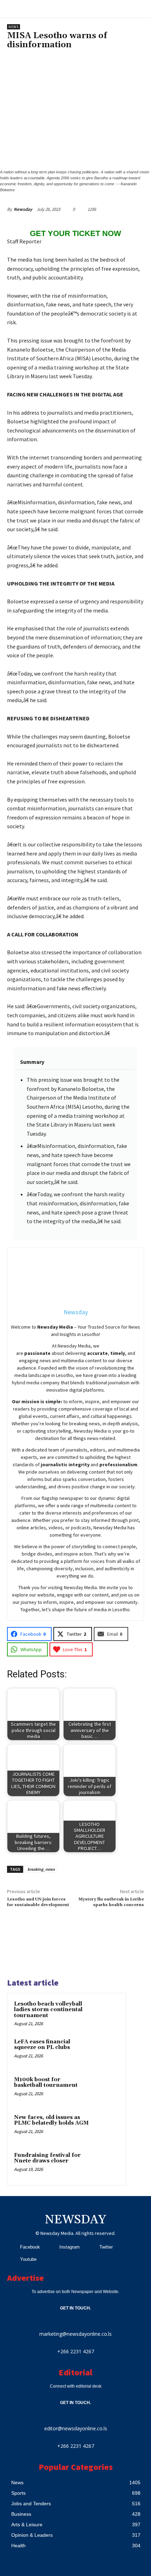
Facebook (30, 2247)
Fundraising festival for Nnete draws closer (47, 2158)
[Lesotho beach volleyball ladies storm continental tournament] (106, 2014)
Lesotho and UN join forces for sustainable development (38, 1902)
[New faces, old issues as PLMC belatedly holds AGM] (106, 2127)
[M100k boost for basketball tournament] (106, 2089)
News (14, 27)
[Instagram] (51, 2247)
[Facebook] (11, 2247)
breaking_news (41, 1869)
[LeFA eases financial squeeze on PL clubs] (106, 2051)
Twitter (106, 2247)
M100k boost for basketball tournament (46, 2083)
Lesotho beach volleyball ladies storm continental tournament (48, 2010)
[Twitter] (90, 2247)
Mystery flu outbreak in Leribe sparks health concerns (111, 1902)
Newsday (23, 209)
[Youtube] (11, 2259)
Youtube (28, 2259)
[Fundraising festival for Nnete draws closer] (106, 2165)
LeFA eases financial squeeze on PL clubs (42, 2045)
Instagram (70, 2247)
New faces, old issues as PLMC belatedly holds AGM (51, 2120)
